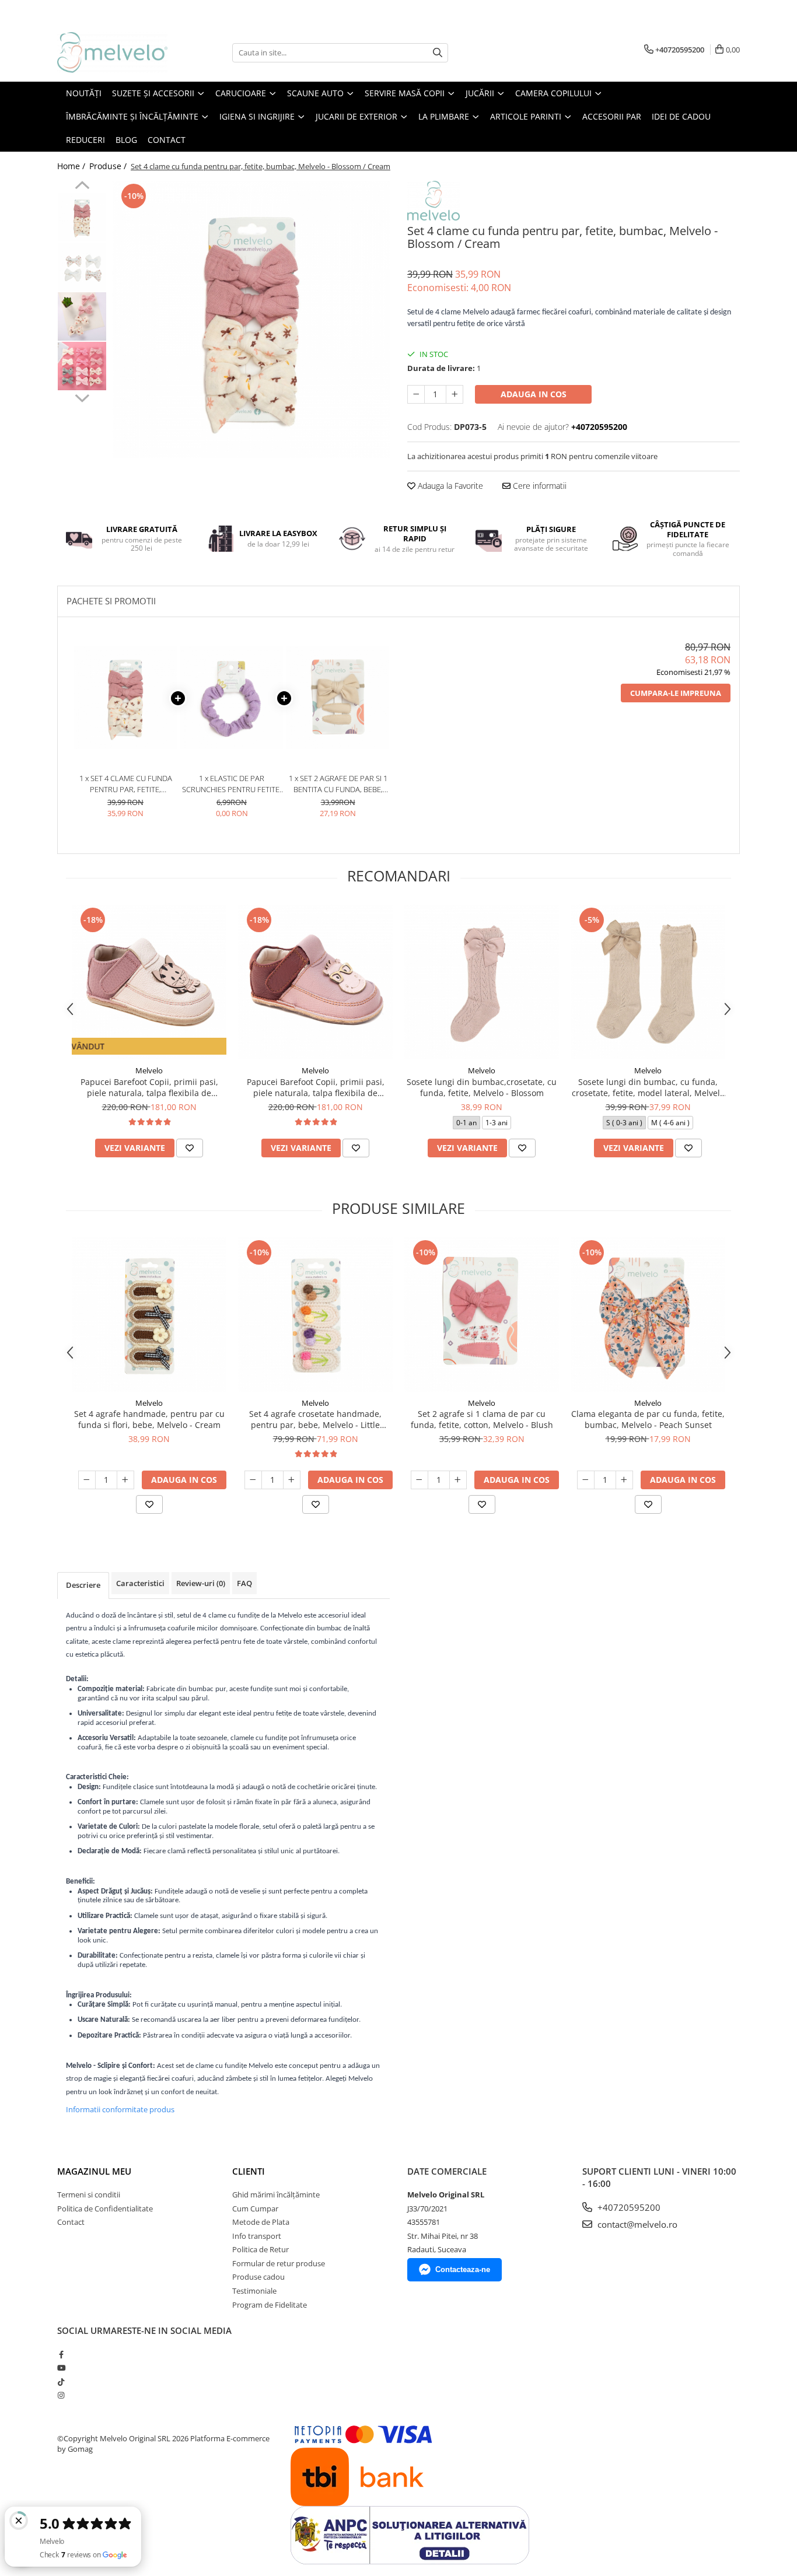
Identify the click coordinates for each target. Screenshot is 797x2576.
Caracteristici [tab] (140, 1583)
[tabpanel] (251, 319)
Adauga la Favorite (449, 486)
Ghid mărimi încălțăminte (276, 2194)
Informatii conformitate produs (120, 2109)
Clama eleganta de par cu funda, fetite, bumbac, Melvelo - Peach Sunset (648, 1419)
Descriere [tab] (83, 1585)
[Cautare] (438, 53)
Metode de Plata (261, 2222)
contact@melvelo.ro (636, 2224)
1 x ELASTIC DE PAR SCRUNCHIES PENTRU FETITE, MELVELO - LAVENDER (232, 784)
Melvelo (149, 1070)
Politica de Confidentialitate (105, 2208)
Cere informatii (539, 486)
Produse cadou (258, 2277)
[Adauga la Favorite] (190, 1148)
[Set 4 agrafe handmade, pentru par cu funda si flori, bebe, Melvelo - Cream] (149, 1315)
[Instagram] (61, 2395)
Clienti (249, 2171)
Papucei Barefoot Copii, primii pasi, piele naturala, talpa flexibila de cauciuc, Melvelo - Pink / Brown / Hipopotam (316, 1087)
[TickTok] (61, 2382)
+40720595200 (628, 2207)
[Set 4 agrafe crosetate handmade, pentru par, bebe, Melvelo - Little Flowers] (315, 1315)
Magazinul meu (94, 2171)
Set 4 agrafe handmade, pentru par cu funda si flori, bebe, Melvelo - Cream (149, 1419)
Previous (82, 187)
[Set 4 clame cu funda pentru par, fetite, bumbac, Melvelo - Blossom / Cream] (251, 319)
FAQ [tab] (244, 1583)
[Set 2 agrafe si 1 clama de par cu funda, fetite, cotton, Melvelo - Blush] (482, 1315)
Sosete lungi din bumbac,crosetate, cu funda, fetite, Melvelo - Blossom (482, 1087)
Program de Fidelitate (270, 2305)
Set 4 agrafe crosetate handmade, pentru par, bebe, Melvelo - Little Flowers (315, 1419)
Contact (71, 2222)
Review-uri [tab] (201, 1583)
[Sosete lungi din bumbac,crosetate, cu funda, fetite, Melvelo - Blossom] (482, 982)
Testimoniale (254, 2291)
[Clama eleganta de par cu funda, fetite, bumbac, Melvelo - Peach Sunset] (648, 1315)
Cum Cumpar (255, 2208)
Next (82, 397)
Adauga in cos (534, 394)
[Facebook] (61, 2354)
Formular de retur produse (279, 2263)
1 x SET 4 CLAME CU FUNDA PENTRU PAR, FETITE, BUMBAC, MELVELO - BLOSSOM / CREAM (126, 784)
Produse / (109, 166)
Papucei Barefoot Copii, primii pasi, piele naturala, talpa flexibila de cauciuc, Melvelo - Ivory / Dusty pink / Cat (149, 1087)
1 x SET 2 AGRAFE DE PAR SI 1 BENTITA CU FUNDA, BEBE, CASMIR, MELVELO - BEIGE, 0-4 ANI (338, 784)
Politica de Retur (261, 2249)
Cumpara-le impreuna (676, 693)
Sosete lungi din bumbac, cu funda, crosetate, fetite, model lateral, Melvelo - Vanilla (648, 1087)
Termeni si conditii (89, 2194)
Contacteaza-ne (463, 2269)
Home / (72, 166)
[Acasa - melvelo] (116, 52)
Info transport (257, 2236)
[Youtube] (61, 2368)
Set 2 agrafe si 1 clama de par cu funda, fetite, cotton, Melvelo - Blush (482, 1419)
